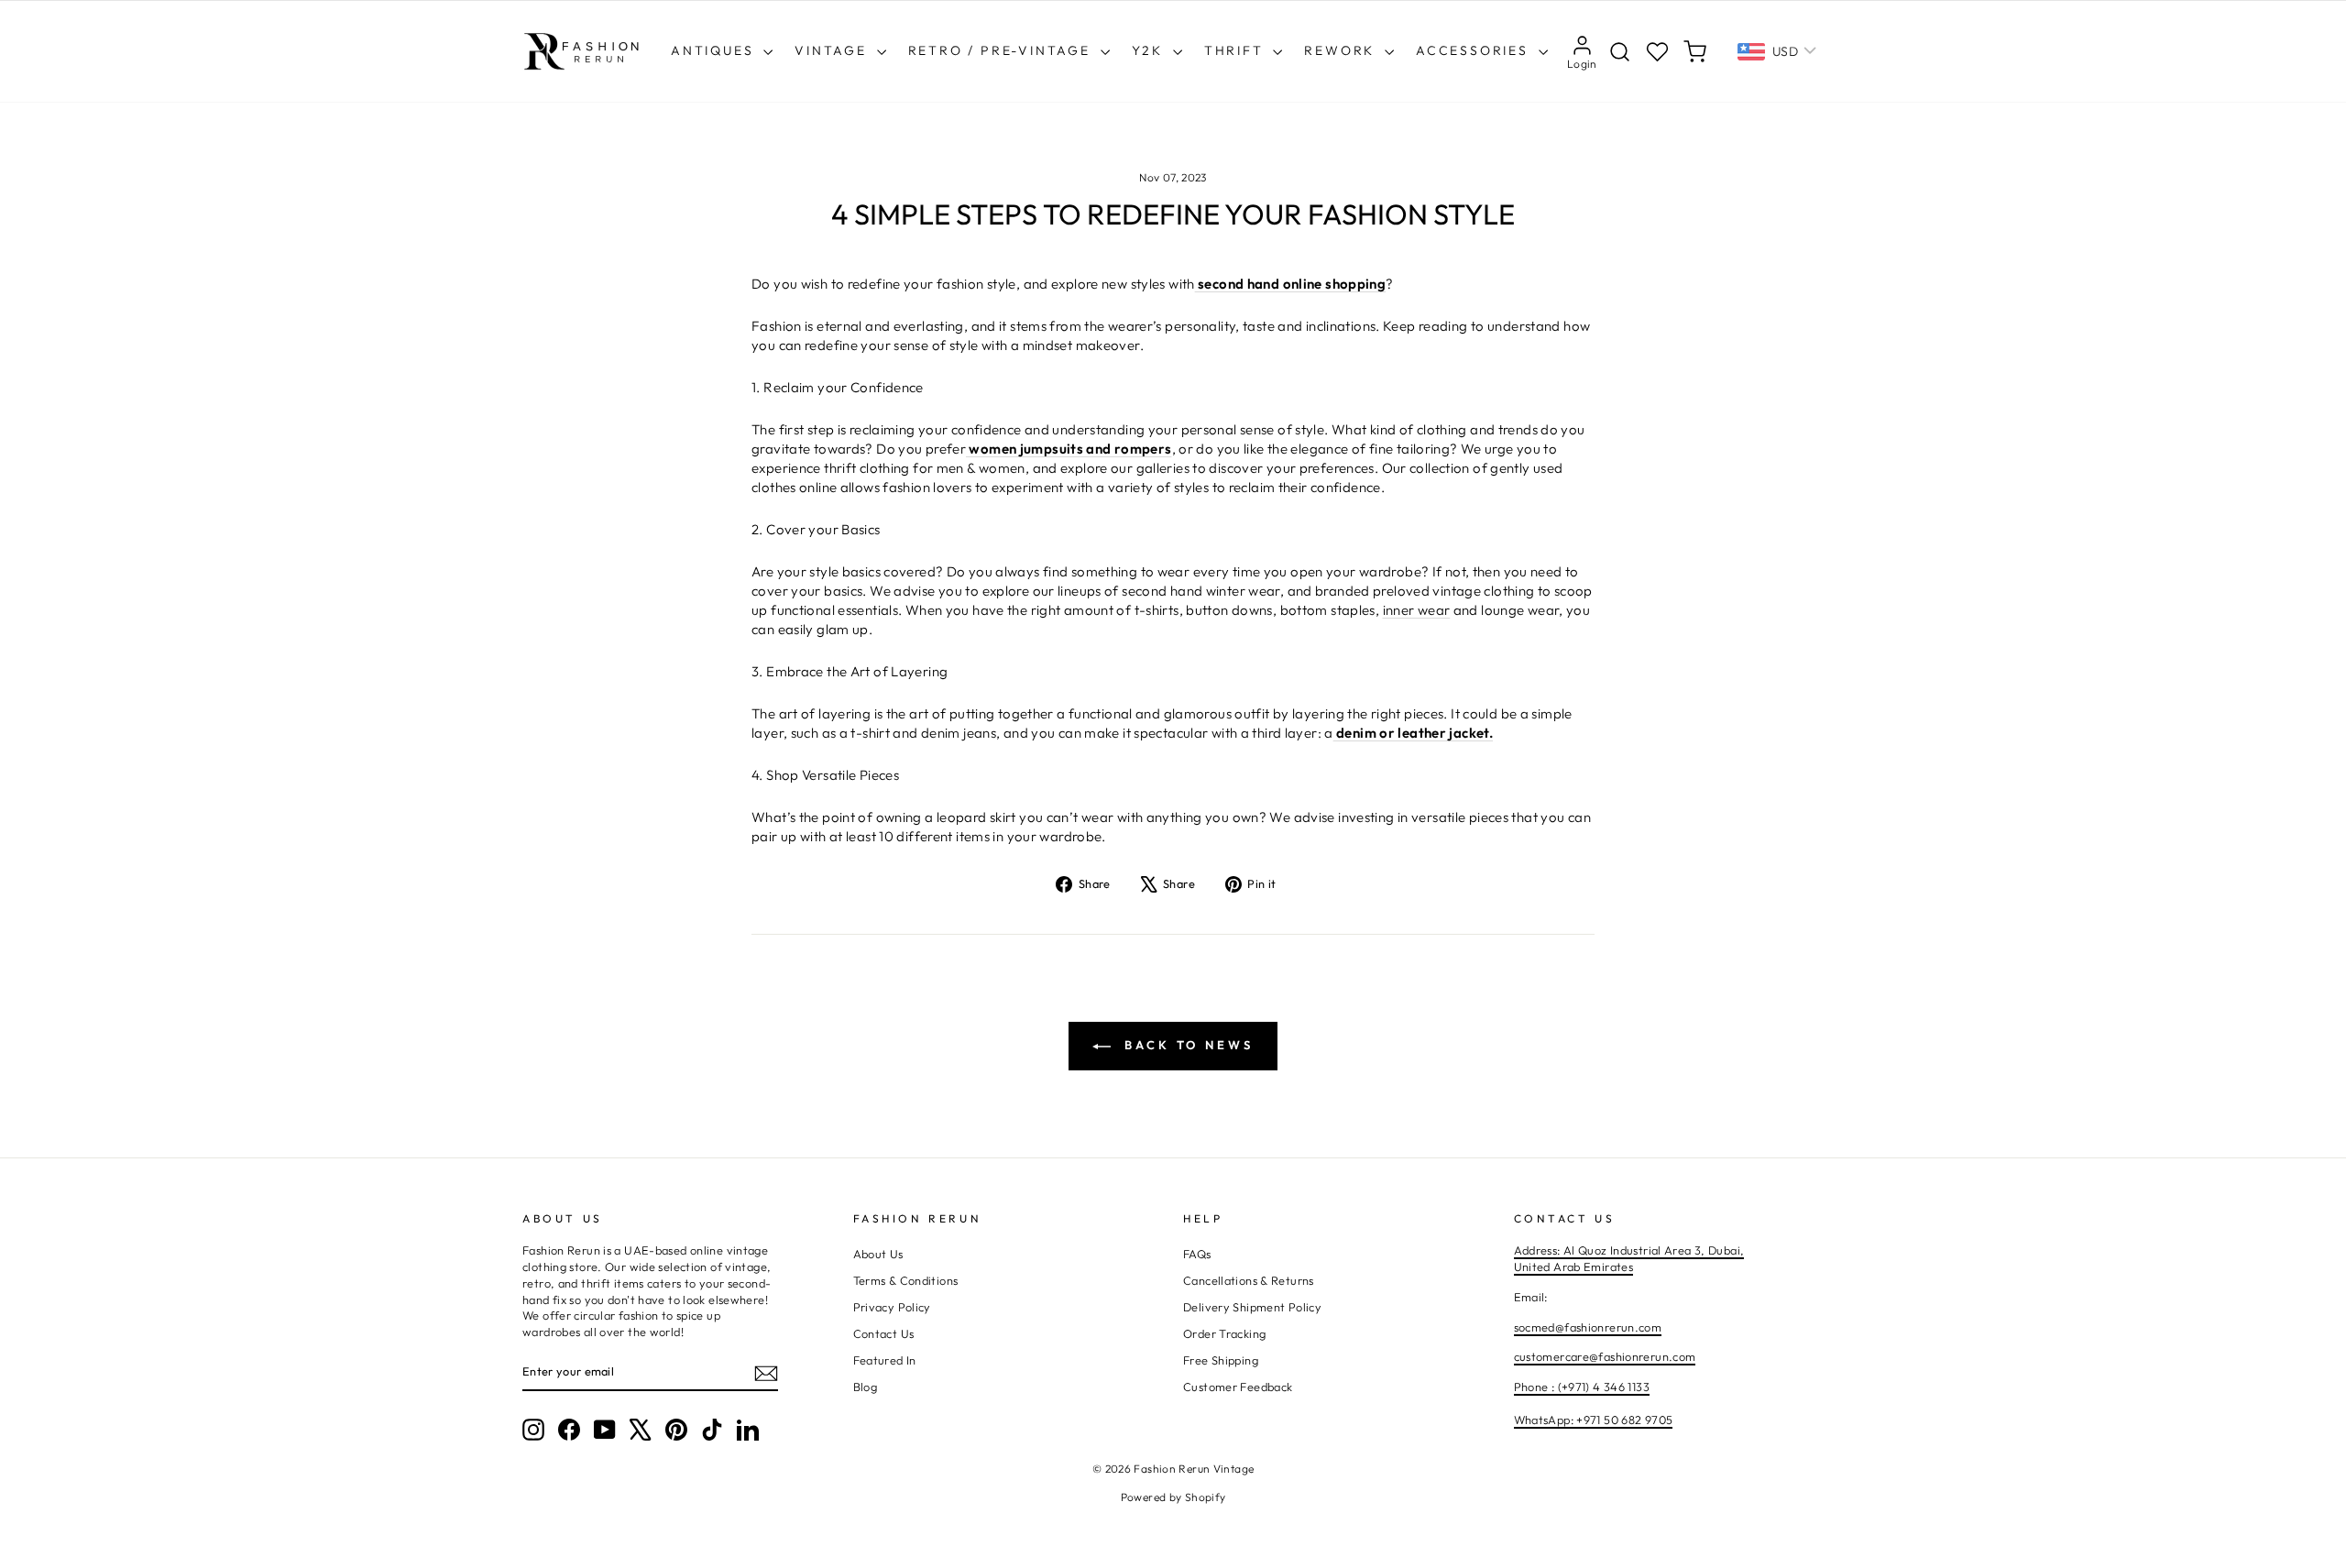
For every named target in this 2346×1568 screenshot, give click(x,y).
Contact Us (884, 1333)
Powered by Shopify (1173, 1497)
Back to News (1186, 1045)
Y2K (1150, 50)
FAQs (1197, 1254)
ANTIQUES (715, 50)
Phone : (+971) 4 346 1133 (1582, 1387)
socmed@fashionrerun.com (1588, 1327)
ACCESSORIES (1475, 50)
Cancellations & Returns (1249, 1280)
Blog (866, 1387)
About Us (878, 1254)
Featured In (885, 1360)
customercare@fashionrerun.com (1605, 1356)
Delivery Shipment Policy (1252, 1307)
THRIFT (1237, 50)
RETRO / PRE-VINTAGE (1002, 50)
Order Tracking (1224, 1333)
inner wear (1417, 610)
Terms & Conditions (906, 1280)
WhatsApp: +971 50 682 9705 (1594, 1420)
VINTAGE (833, 50)
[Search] (1620, 52)
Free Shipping (1221, 1360)
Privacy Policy (892, 1307)
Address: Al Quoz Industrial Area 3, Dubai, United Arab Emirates (1629, 1258)
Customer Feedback (1238, 1387)
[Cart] (1695, 52)
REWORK (1342, 50)
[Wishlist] (1657, 52)
